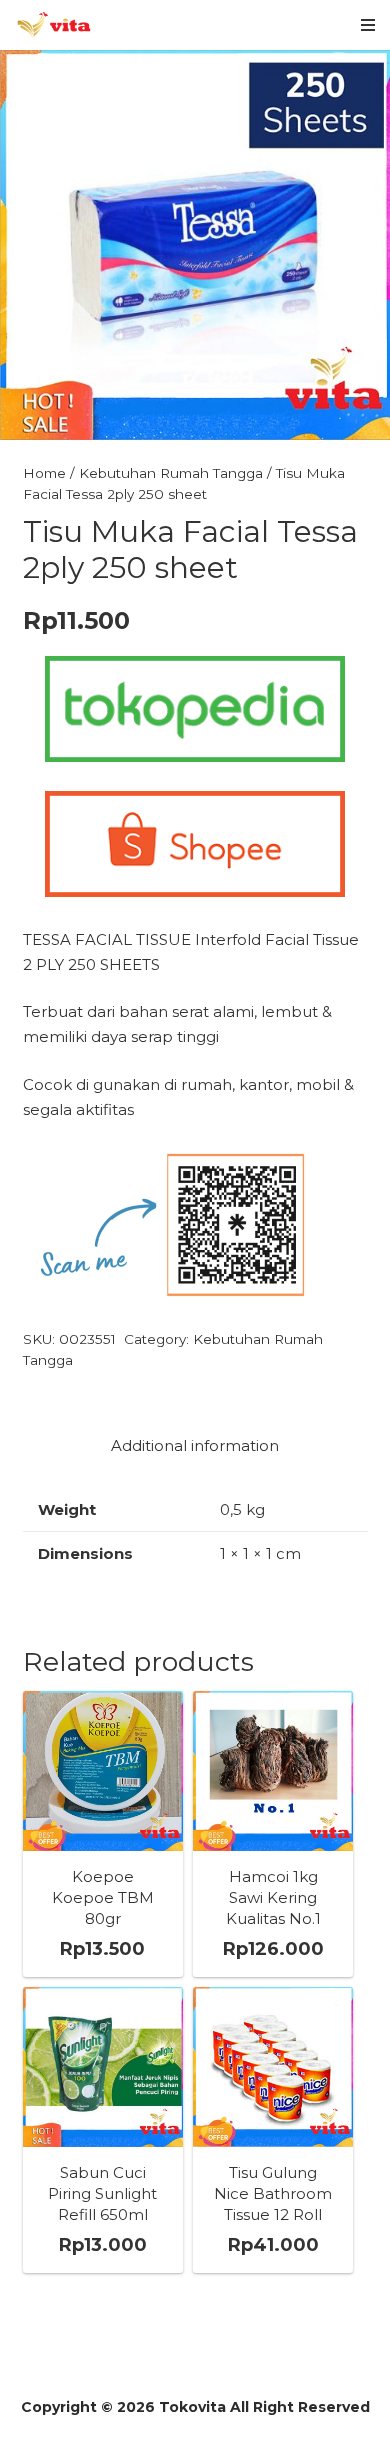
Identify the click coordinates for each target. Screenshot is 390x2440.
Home (44, 473)
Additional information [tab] (195, 1445)
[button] (360, 80)
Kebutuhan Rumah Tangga (171, 473)
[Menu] (368, 25)
